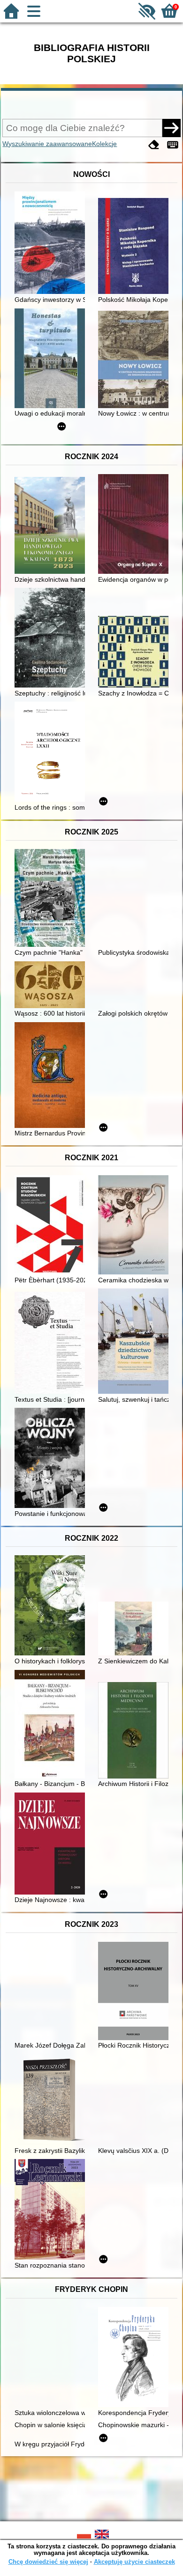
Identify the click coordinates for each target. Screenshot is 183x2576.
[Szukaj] (171, 128)
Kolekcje (104, 144)
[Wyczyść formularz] (154, 145)
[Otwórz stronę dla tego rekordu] (52, 244)
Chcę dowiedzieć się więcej (48, 2562)
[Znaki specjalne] (173, 145)
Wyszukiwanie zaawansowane (47, 144)
